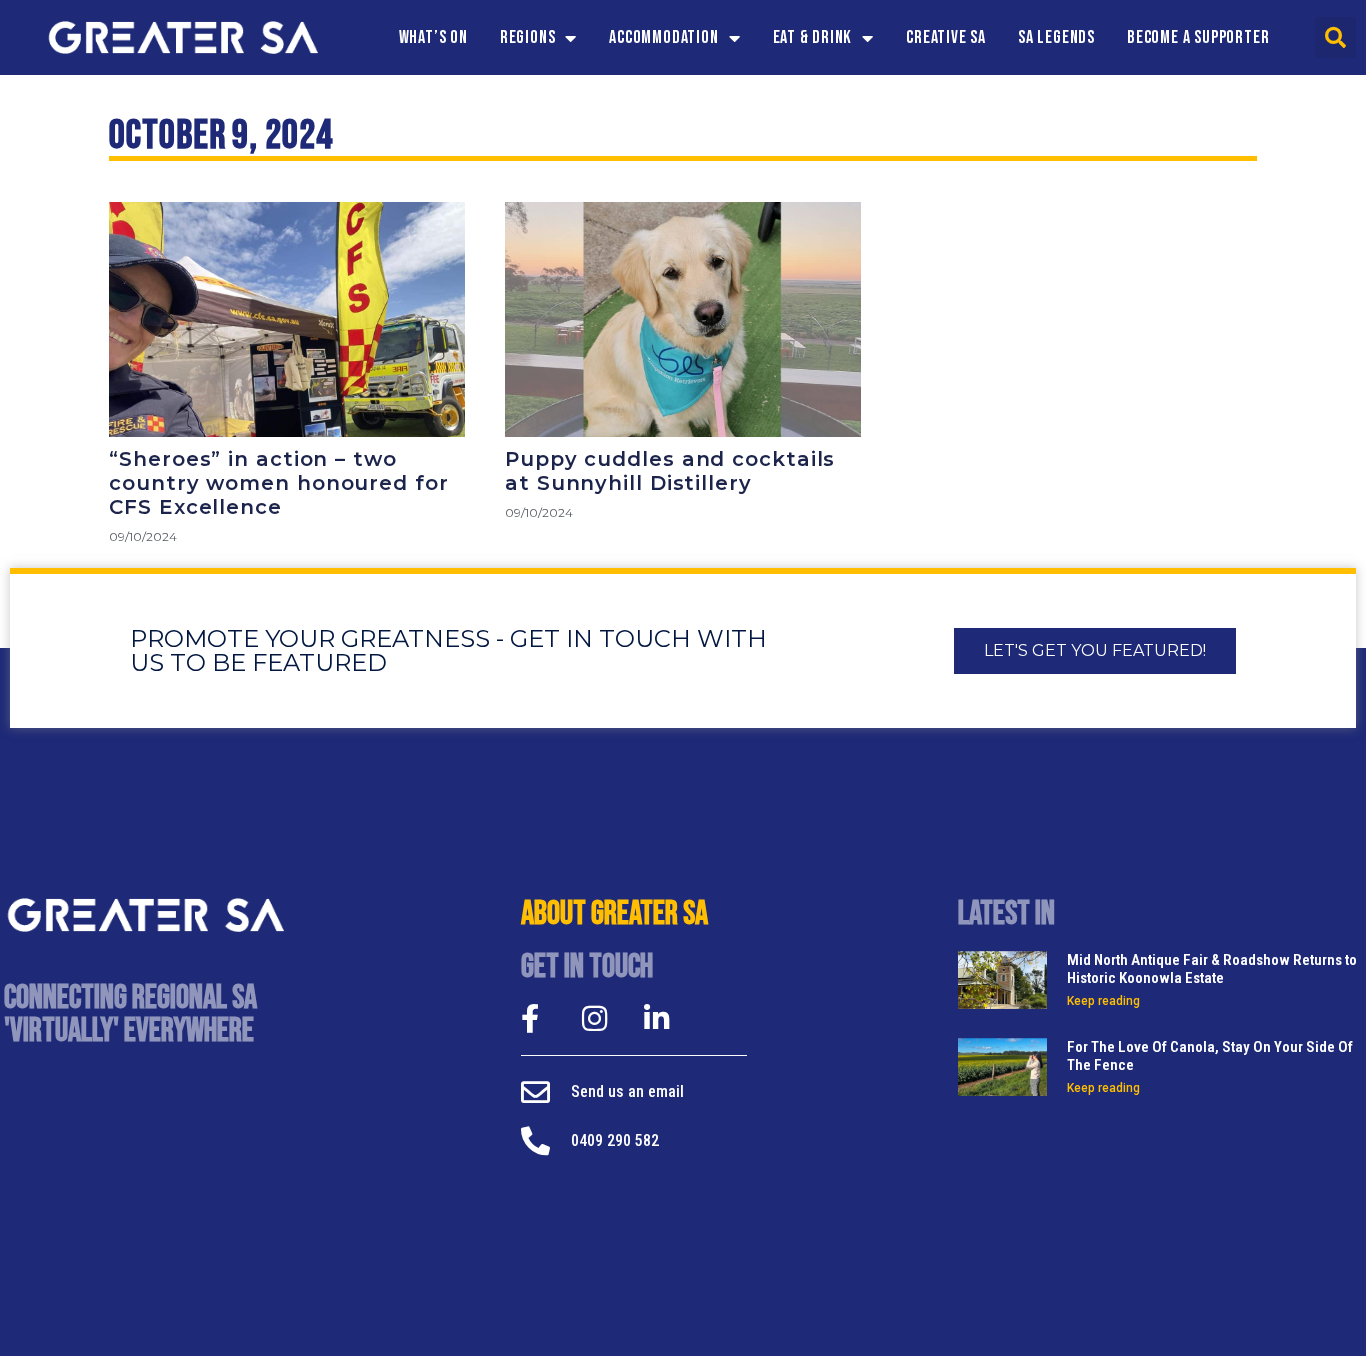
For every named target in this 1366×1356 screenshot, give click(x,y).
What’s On (433, 37)
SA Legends (1056, 37)
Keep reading (1103, 1001)
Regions (528, 37)
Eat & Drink (813, 37)
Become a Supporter (1198, 37)
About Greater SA (614, 914)
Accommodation (663, 37)
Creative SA (946, 37)
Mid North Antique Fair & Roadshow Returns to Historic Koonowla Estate (1212, 969)
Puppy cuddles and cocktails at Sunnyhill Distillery (670, 471)
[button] (1335, 37)
